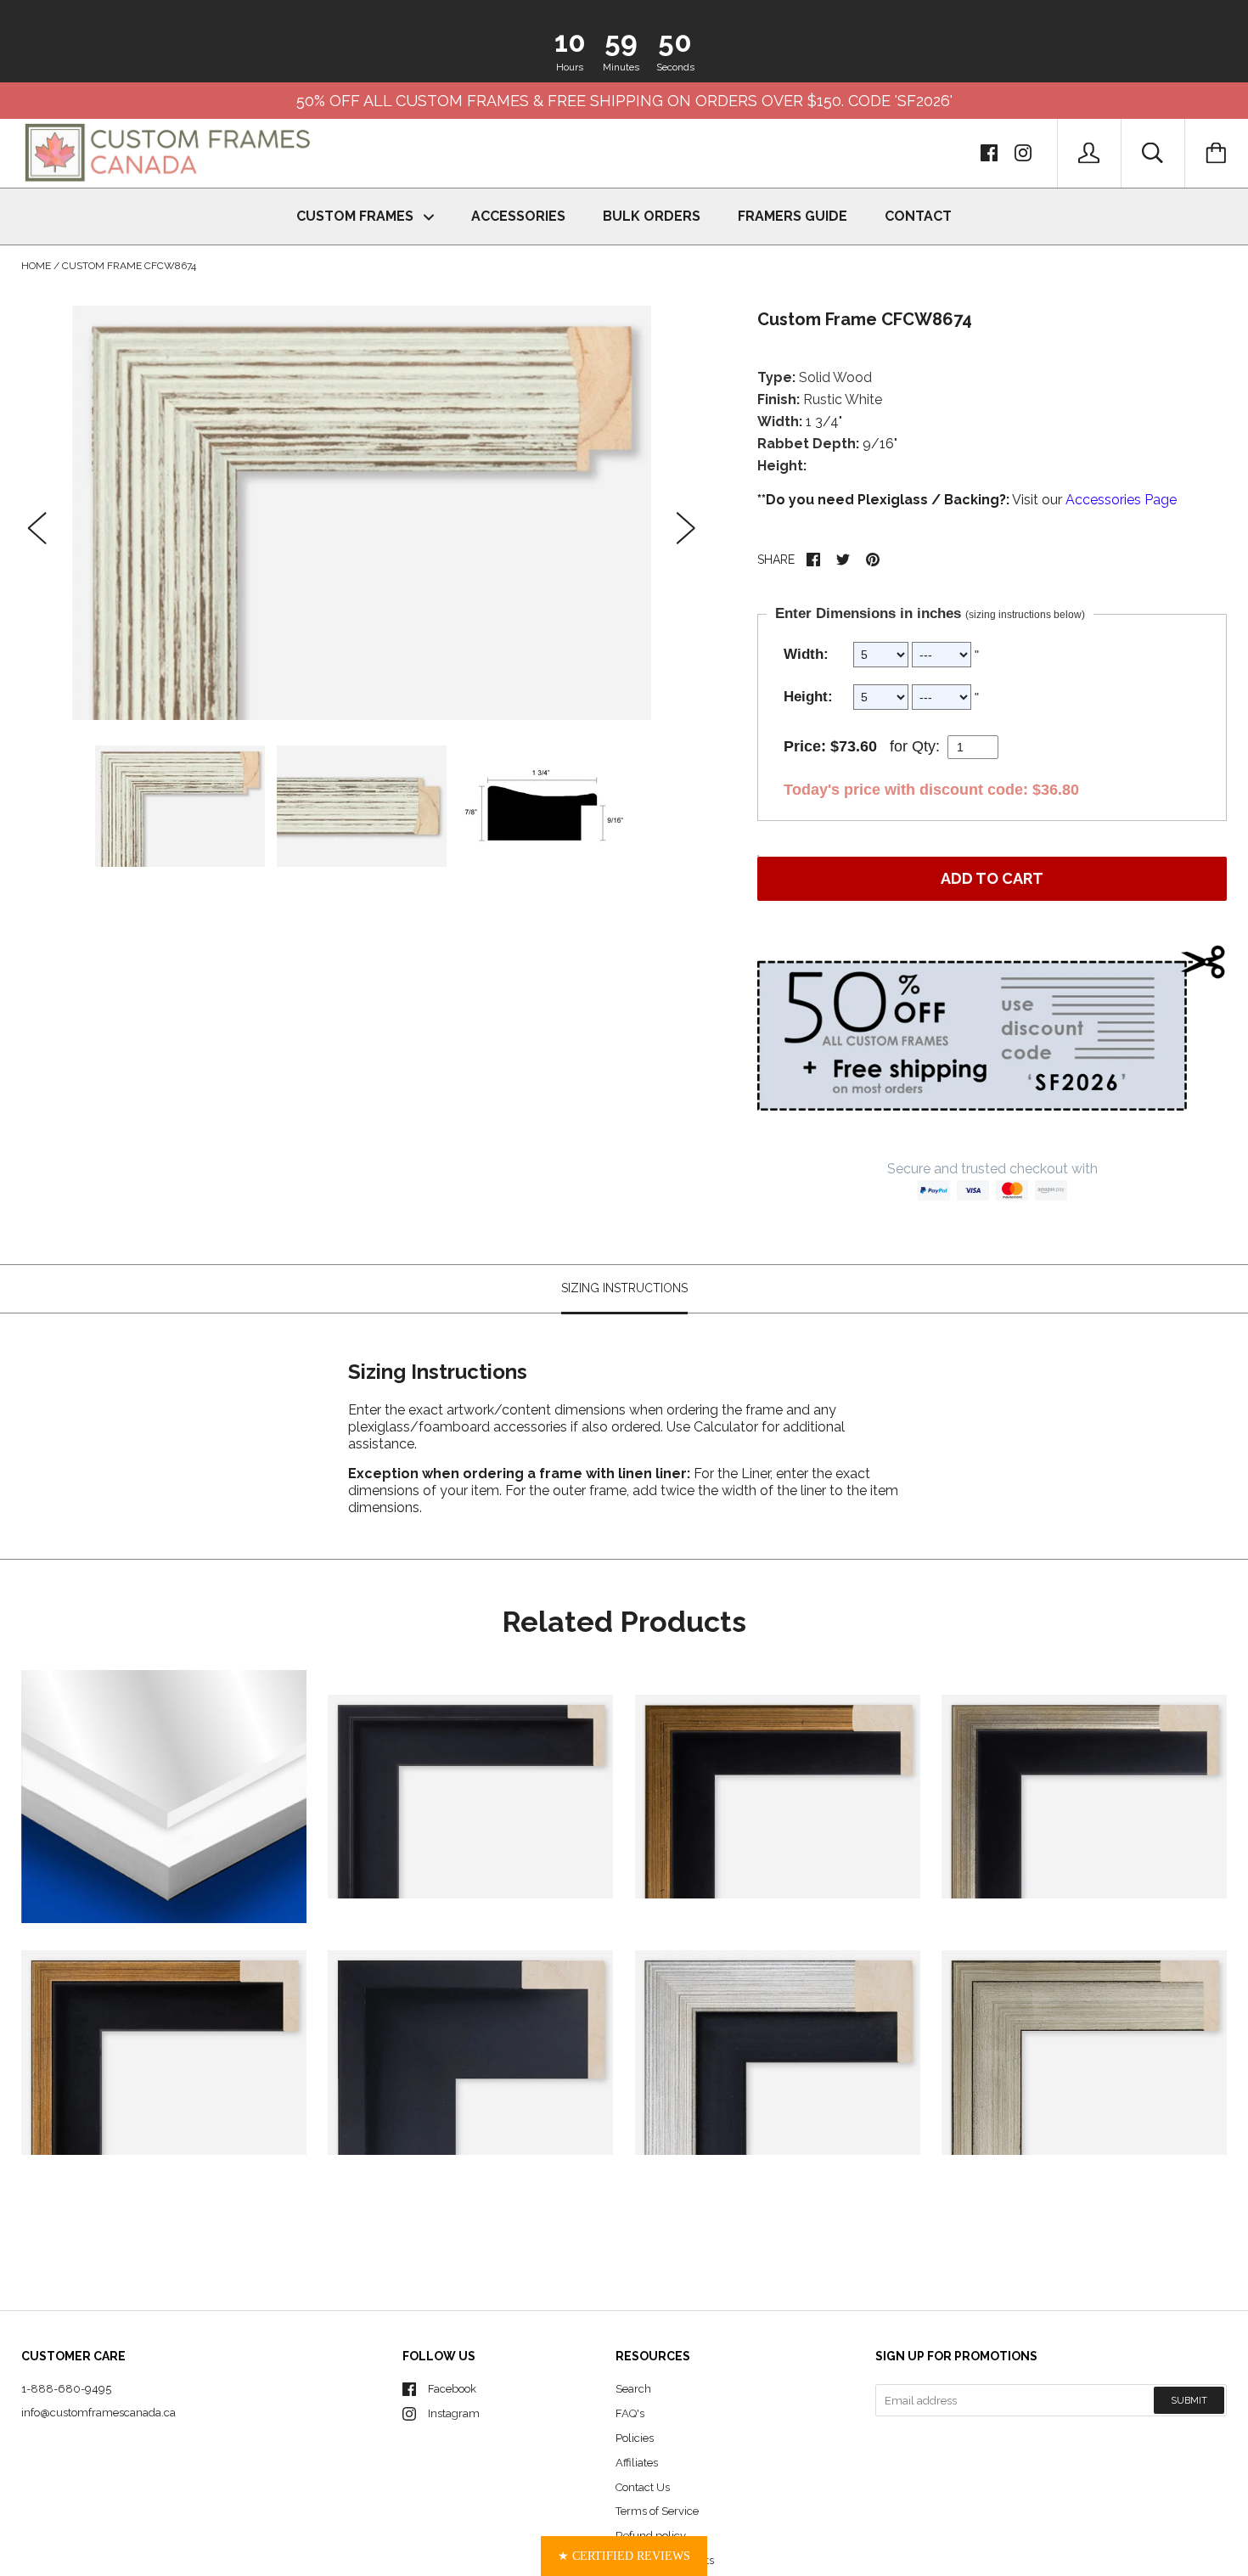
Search (633, 2389)
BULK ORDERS (652, 216)
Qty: (926, 746)
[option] (362, 512)
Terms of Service (657, 2511)
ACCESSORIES (518, 216)
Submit (1189, 2401)
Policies (635, 2438)
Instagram (454, 2413)
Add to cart (992, 878)
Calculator (728, 1427)
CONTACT (918, 216)
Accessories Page (1121, 500)
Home (36, 266)
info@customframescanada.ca (98, 2413)
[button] (624, 2556)
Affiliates (637, 2463)
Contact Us (643, 2487)
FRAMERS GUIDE (793, 216)
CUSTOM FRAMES (357, 216)
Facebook (452, 2389)
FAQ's (630, 2413)
